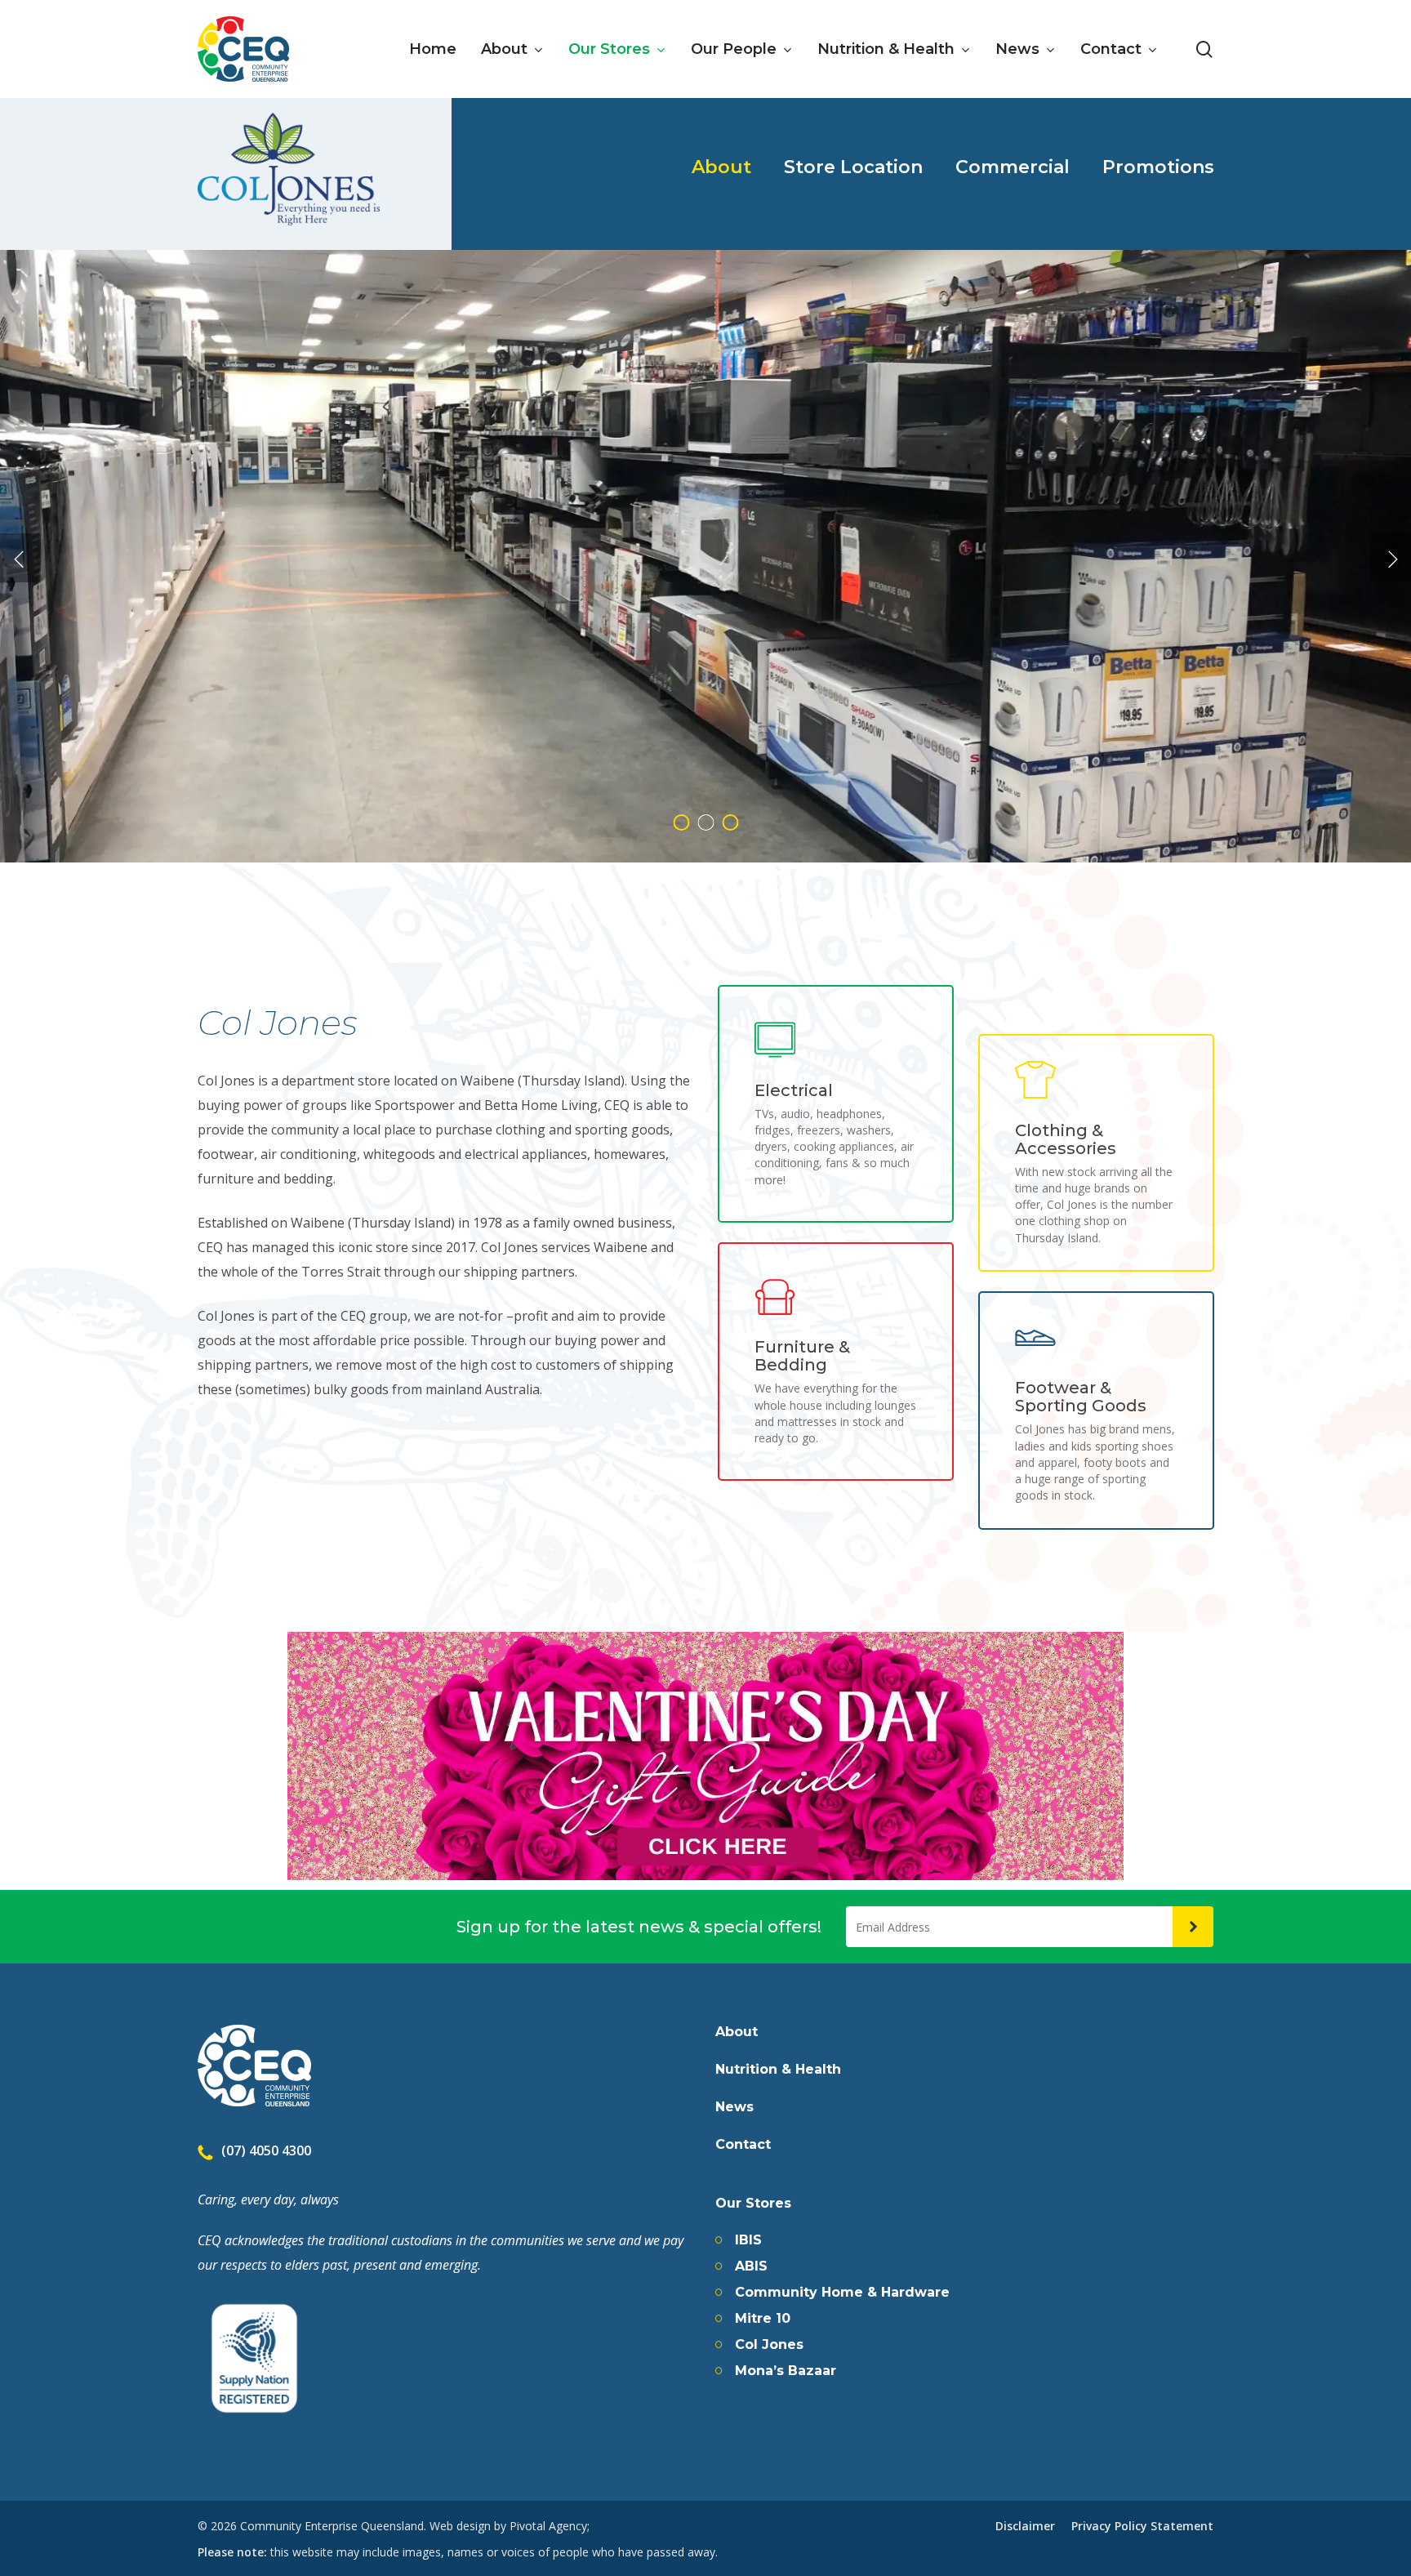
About (721, 167)
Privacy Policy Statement (1142, 2526)
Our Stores (753, 2204)
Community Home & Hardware (842, 2293)
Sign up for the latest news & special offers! (639, 1927)
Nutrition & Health (778, 2070)
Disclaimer (1025, 2526)
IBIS (748, 2240)
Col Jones (769, 2345)
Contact (743, 2145)
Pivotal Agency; (550, 2526)
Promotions (1158, 167)
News (734, 2107)
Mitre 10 (763, 2319)
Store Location (853, 167)
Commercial (1013, 167)
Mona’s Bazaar (786, 2371)
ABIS (751, 2266)
